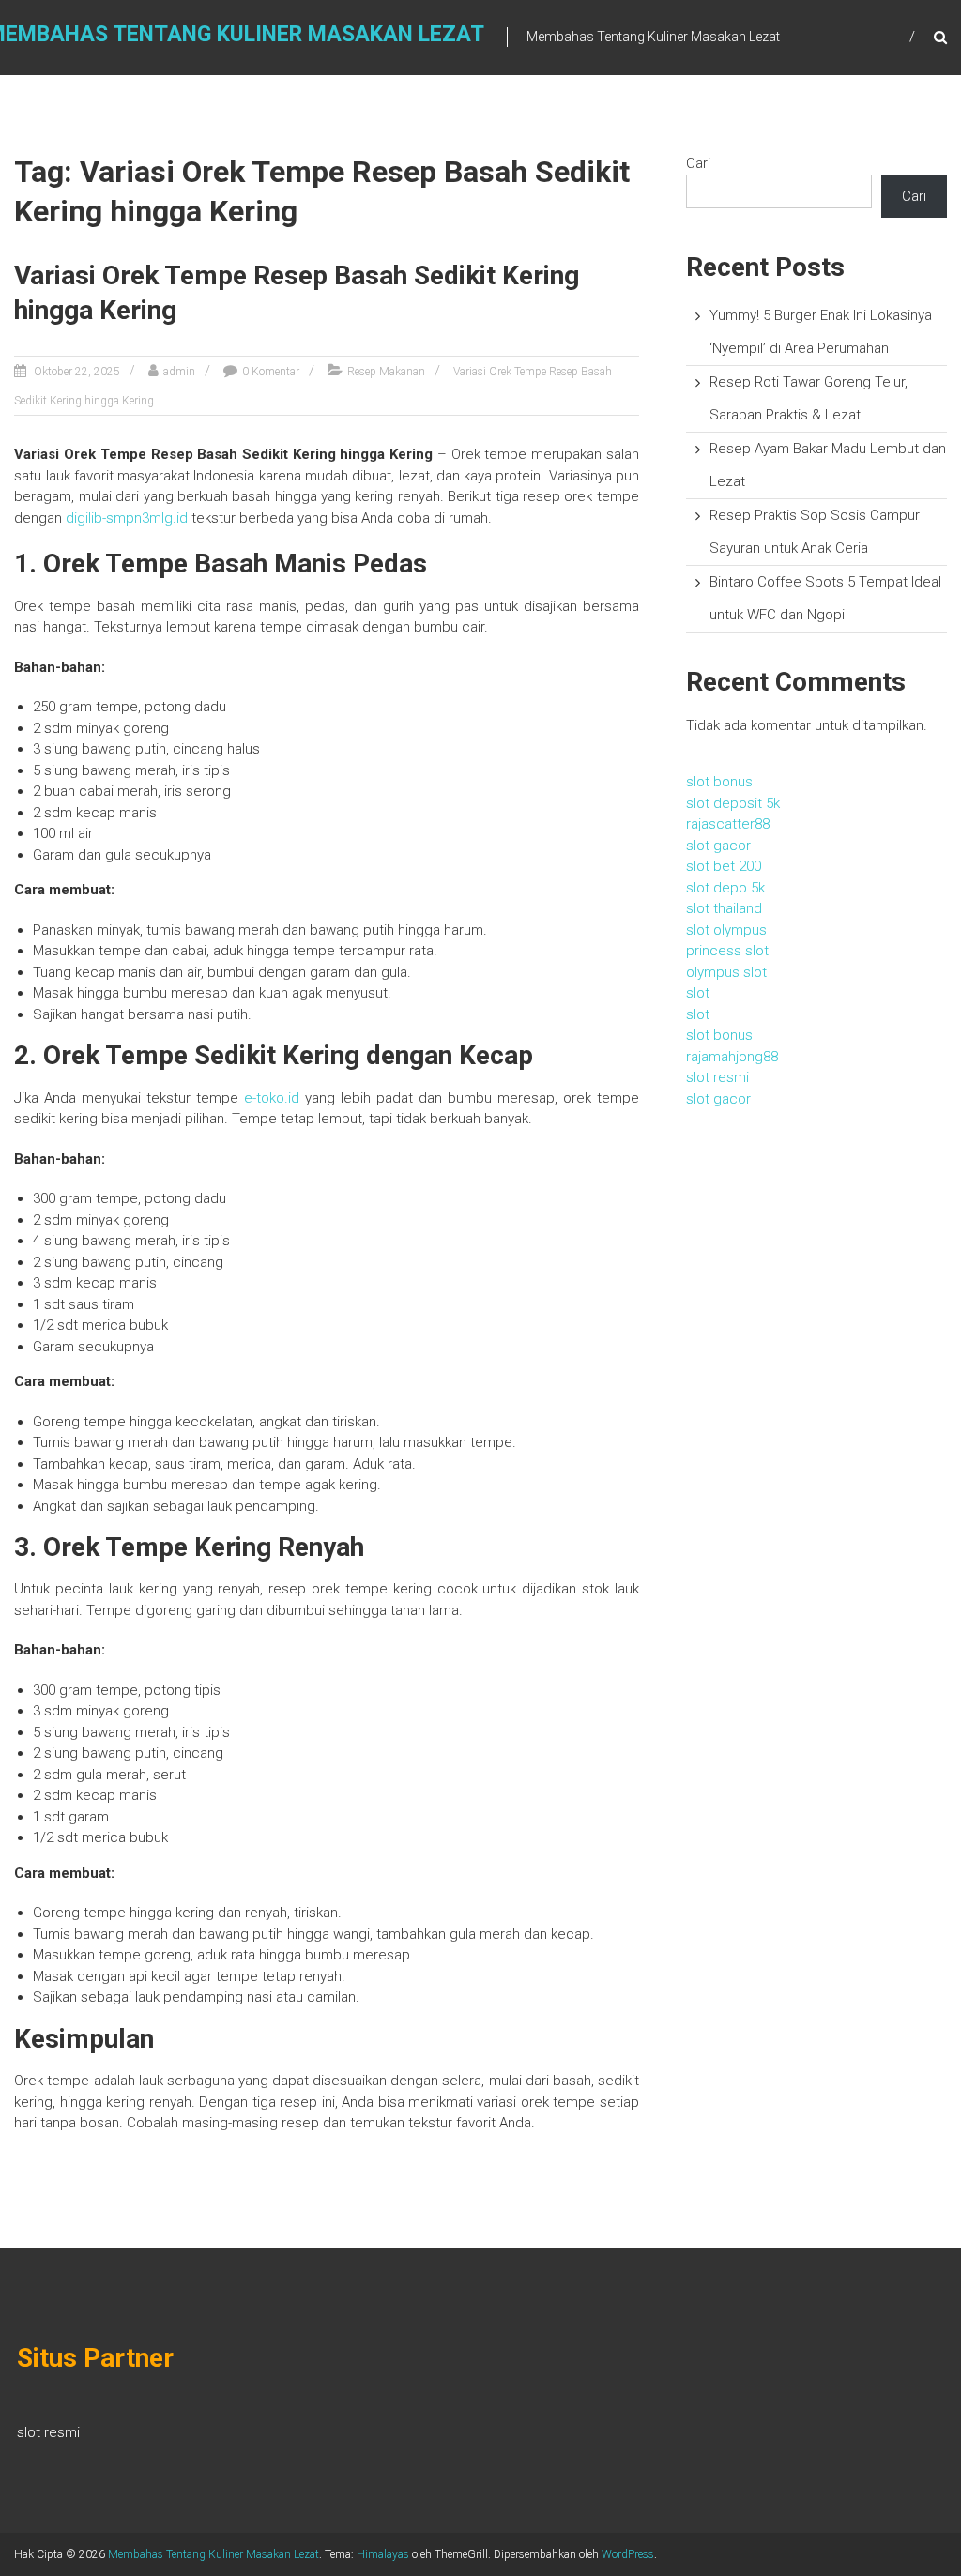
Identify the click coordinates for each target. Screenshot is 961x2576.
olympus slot (726, 972)
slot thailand (724, 908)
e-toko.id (272, 1098)
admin (179, 372)
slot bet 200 (724, 866)
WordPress (628, 2554)
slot (698, 993)
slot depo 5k (725, 888)
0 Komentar (271, 372)
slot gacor (718, 846)
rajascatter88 (728, 824)
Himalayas (383, 2554)
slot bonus (719, 782)
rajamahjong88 (732, 1057)
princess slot (727, 951)
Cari (698, 163)
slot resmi (717, 1077)
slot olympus (726, 930)
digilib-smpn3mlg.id (127, 518)
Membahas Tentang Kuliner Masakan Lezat (214, 2554)
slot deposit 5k (733, 803)
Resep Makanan (386, 372)
